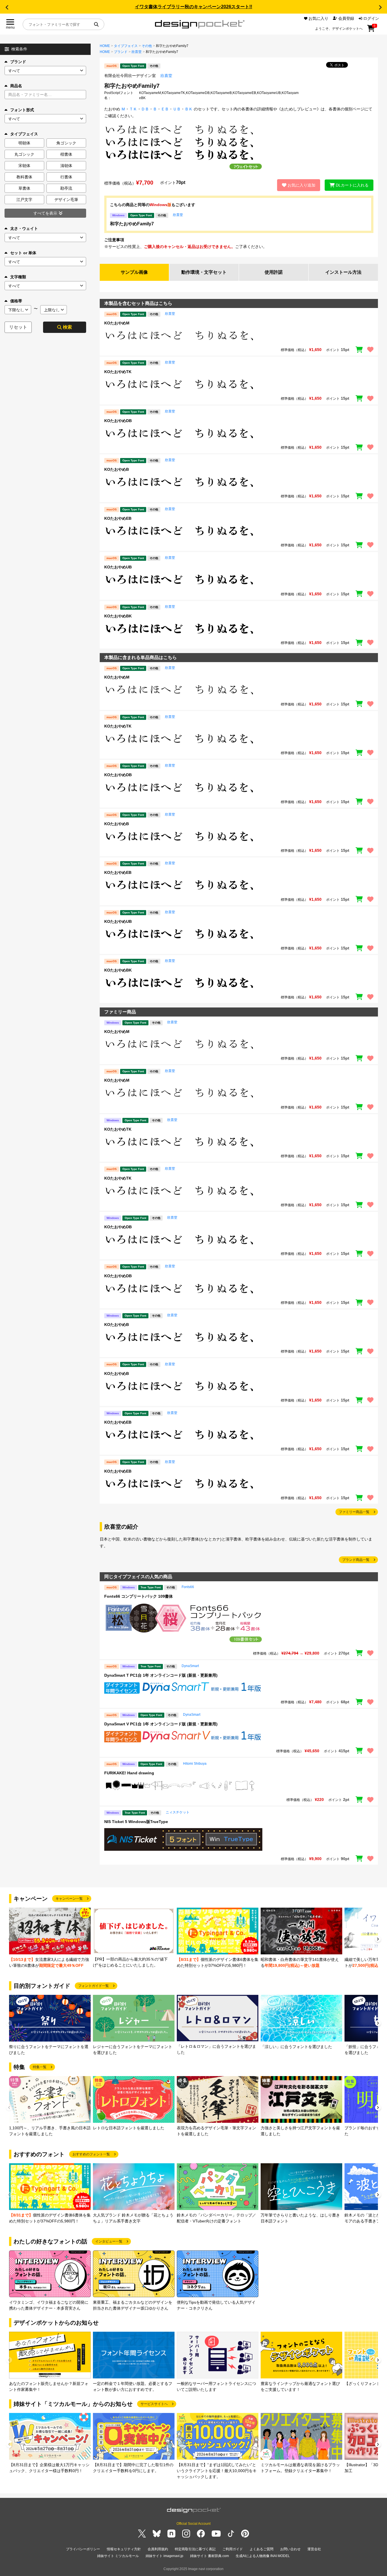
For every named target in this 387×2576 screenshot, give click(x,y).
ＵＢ (177, 109)
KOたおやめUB (118, 567)
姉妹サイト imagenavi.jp (164, 2556)
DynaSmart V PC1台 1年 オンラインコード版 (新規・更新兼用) (161, 1724)
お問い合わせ (290, 2549)
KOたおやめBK (118, 616)
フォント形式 (22, 110)
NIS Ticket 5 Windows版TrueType (136, 1822)
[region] (239, 336)
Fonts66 (188, 1587)
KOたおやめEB (118, 518)
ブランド (18, 62)
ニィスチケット (178, 1812)
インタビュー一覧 (109, 2241)
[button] (7, 7)
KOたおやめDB (118, 421)
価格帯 (16, 301)
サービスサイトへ (154, 2404)
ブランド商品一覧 (356, 1560)
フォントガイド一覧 (93, 1986)
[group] (50, 1938)
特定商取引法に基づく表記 (195, 2549)
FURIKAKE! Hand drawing (129, 1773)
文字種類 (18, 277)
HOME (105, 46)
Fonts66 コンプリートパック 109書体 (139, 1596)
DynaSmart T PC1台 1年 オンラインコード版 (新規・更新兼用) (161, 1675)
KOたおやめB (117, 469)
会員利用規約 (158, 2549)
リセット (18, 327)
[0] (371, 30)
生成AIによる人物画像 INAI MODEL (263, 2556)
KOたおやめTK (118, 372)
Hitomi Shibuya (195, 1764)
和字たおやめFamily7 (132, 224)
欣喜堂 (137, 52)
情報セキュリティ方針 (124, 2549)
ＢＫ (189, 109)
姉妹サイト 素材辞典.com (210, 2556)
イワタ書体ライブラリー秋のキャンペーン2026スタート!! (193, 7)
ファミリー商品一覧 (354, 1512)
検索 (67, 327)
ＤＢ (145, 109)
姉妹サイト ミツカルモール (118, 2556)
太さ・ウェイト (24, 228)
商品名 (16, 86)
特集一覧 (40, 2067)
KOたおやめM (117, 323)
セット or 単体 (23, 253)
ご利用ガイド (233, 2549)
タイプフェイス (126, 46)
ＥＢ (165, 109)
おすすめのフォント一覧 (91, 2154)
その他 (147, 46)
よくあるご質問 (261, 2549)
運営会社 (314, 2549)
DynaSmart (190, 1666)
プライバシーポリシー (83, 2549)
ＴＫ (133, 109)
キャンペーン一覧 (69, 1899)
